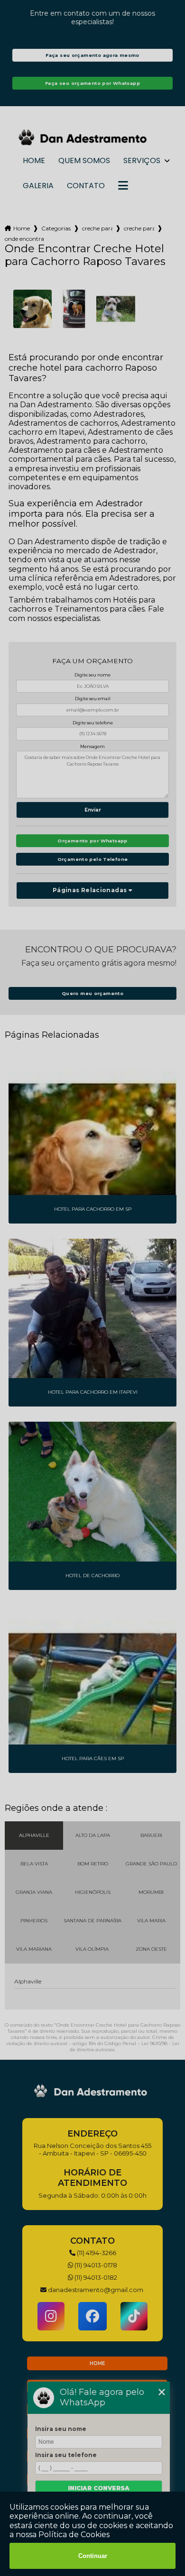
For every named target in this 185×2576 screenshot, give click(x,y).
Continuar (93, 2556)
